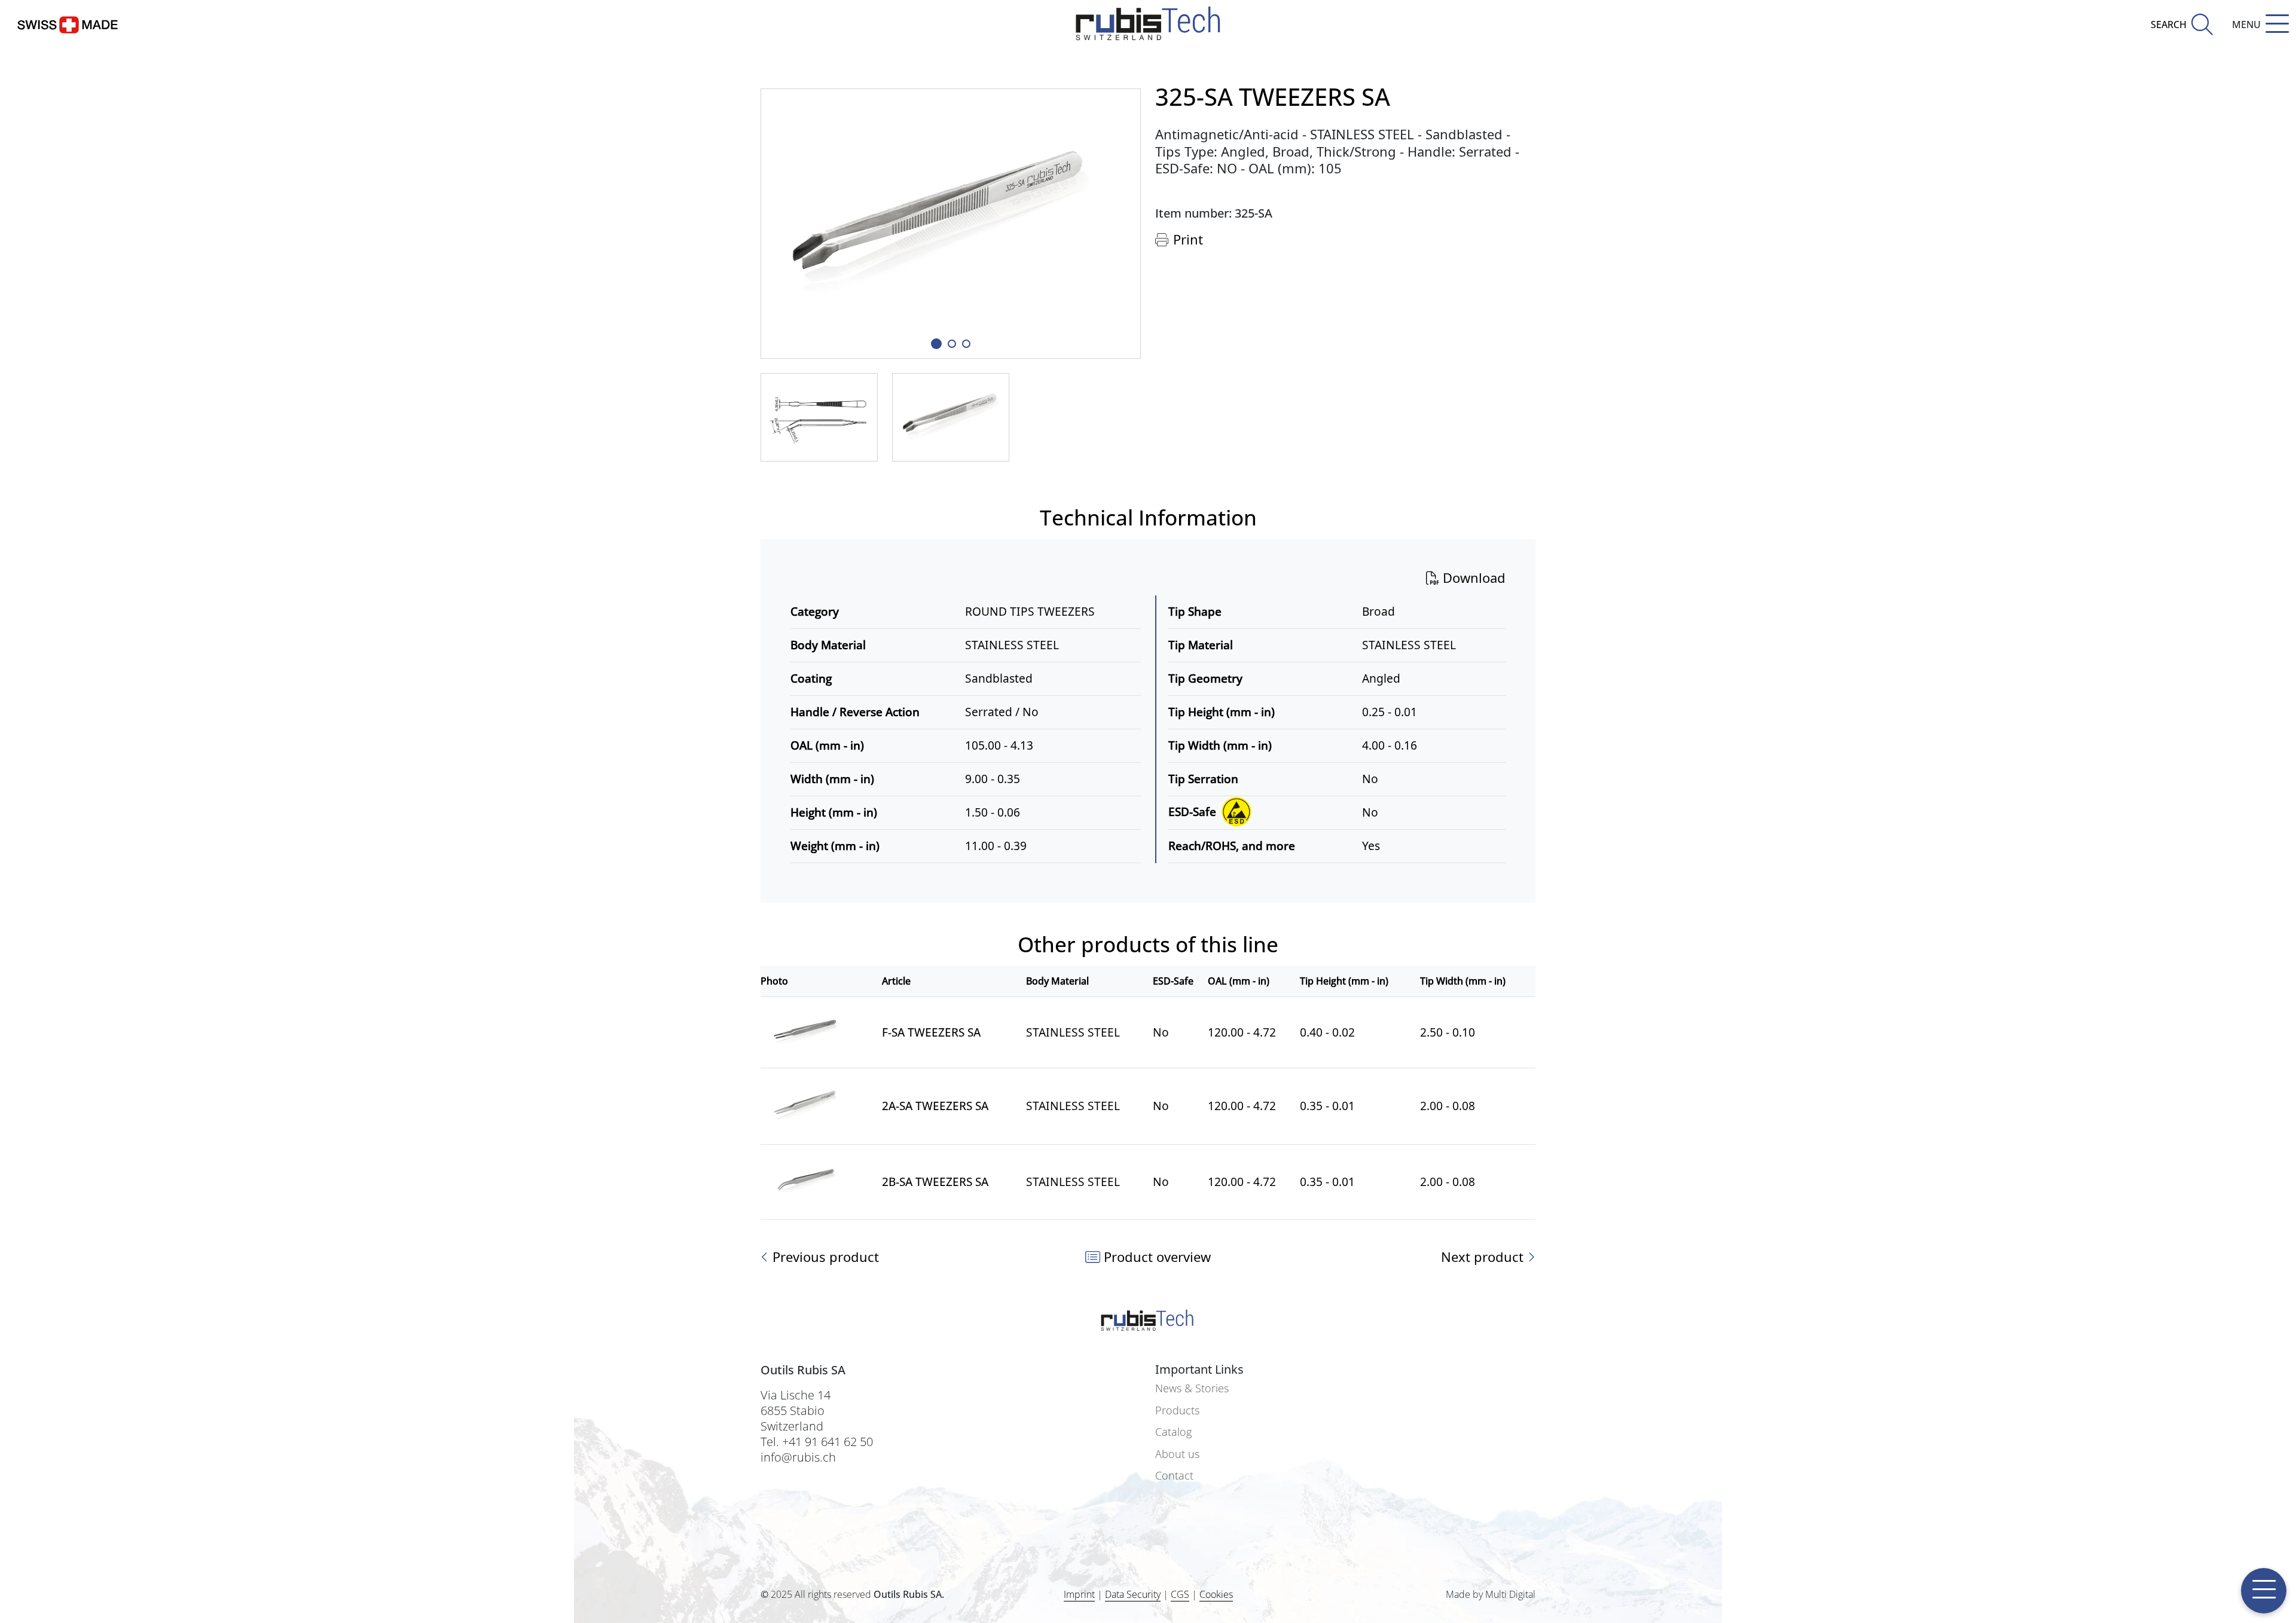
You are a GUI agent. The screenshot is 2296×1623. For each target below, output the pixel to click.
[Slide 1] (936, 344)
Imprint (1079, 1594)
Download (1472, 577)
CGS (1180, 1594)
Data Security (1133, 1594)
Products (1177, 1410)
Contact (1174, 1476)
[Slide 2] (966, 344)
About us (1177, 1454)
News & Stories (1192, 1388)
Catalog (1173, 1432)
